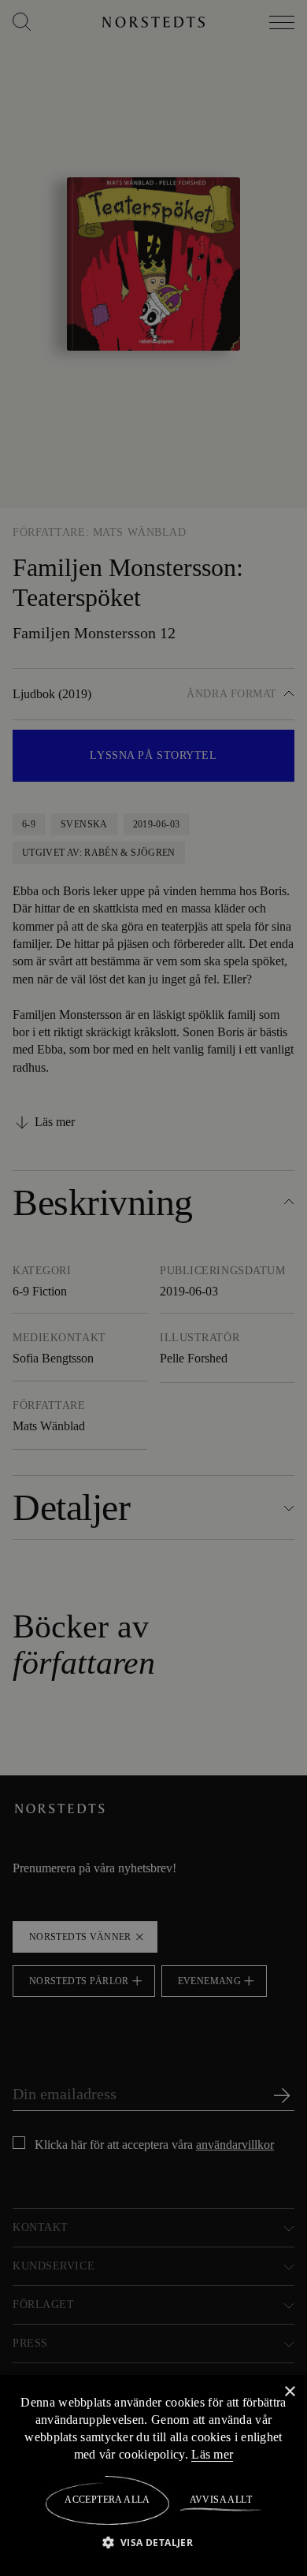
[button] (154, 2542)
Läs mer (261, 2454)
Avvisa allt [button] (220, 2500)
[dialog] (153, 1288)
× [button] (289, 2391)
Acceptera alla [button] (107, 2500)
